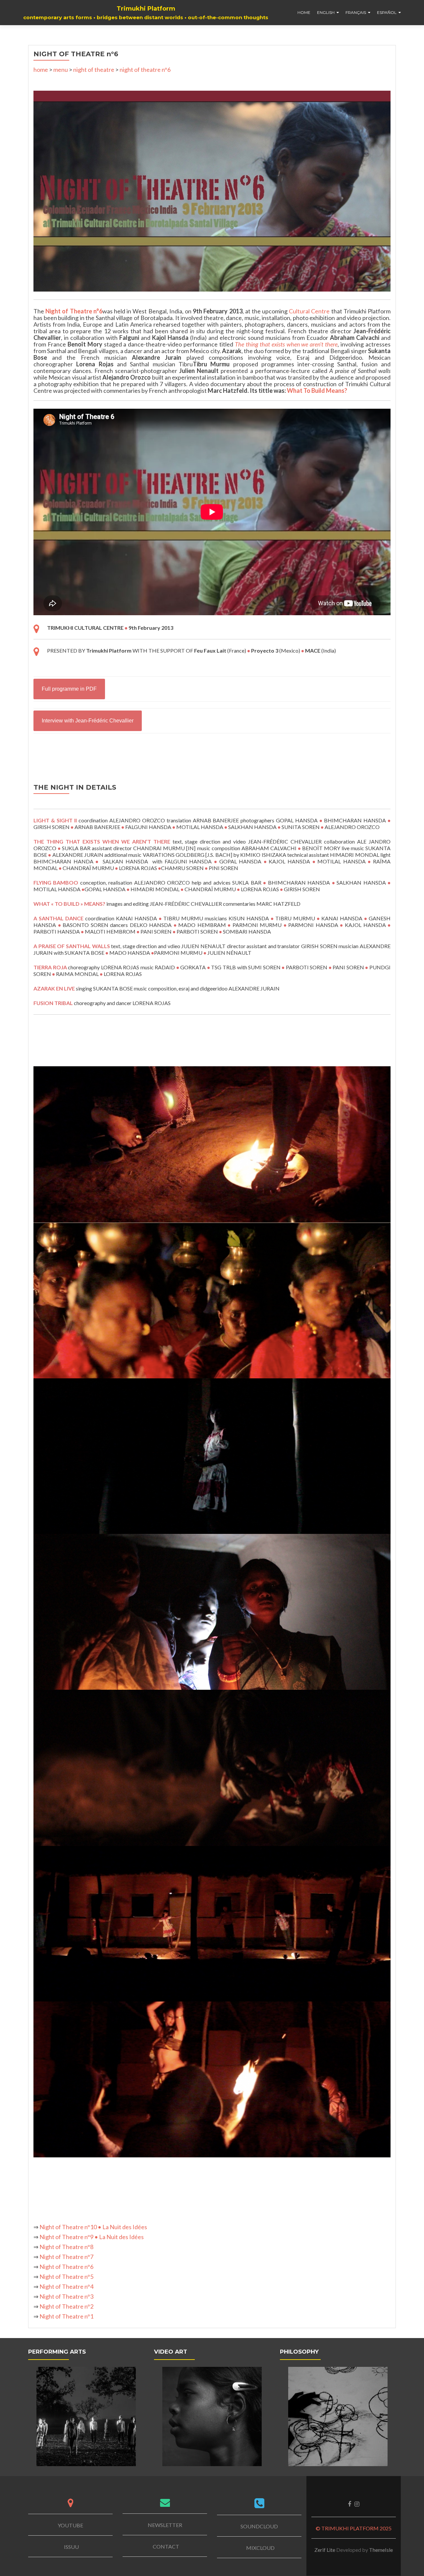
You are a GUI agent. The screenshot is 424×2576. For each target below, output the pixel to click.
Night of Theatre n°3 (66, 2296)
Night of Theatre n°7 (66, 2257)
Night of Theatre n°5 (66, 2277)
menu (61, 69)
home (41, 69)
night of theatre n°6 (145, 69)
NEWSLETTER (165, 2525)
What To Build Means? (317, 391)
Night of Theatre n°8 (66, 2247)
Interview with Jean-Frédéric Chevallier (88, 721)
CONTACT (166, 2546)
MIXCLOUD (260, 2548)
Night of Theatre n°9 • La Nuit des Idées (92, 2237)
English (326, 12)
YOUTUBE (70, 2525)
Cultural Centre (309, 311)
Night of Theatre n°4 (66, 2286)
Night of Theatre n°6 (74, 311)
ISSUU (71, 2547)
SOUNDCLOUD (259, 2526)
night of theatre (94, 69)
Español (387, 12)
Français (356, 12)
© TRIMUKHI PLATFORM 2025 (354, 2528)
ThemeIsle (381, 2550)
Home (304, 12)
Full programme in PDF (69, 689)
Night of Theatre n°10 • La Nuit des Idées (93, 2227)
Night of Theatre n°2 (66, 2306)
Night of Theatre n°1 (66, 2316)
